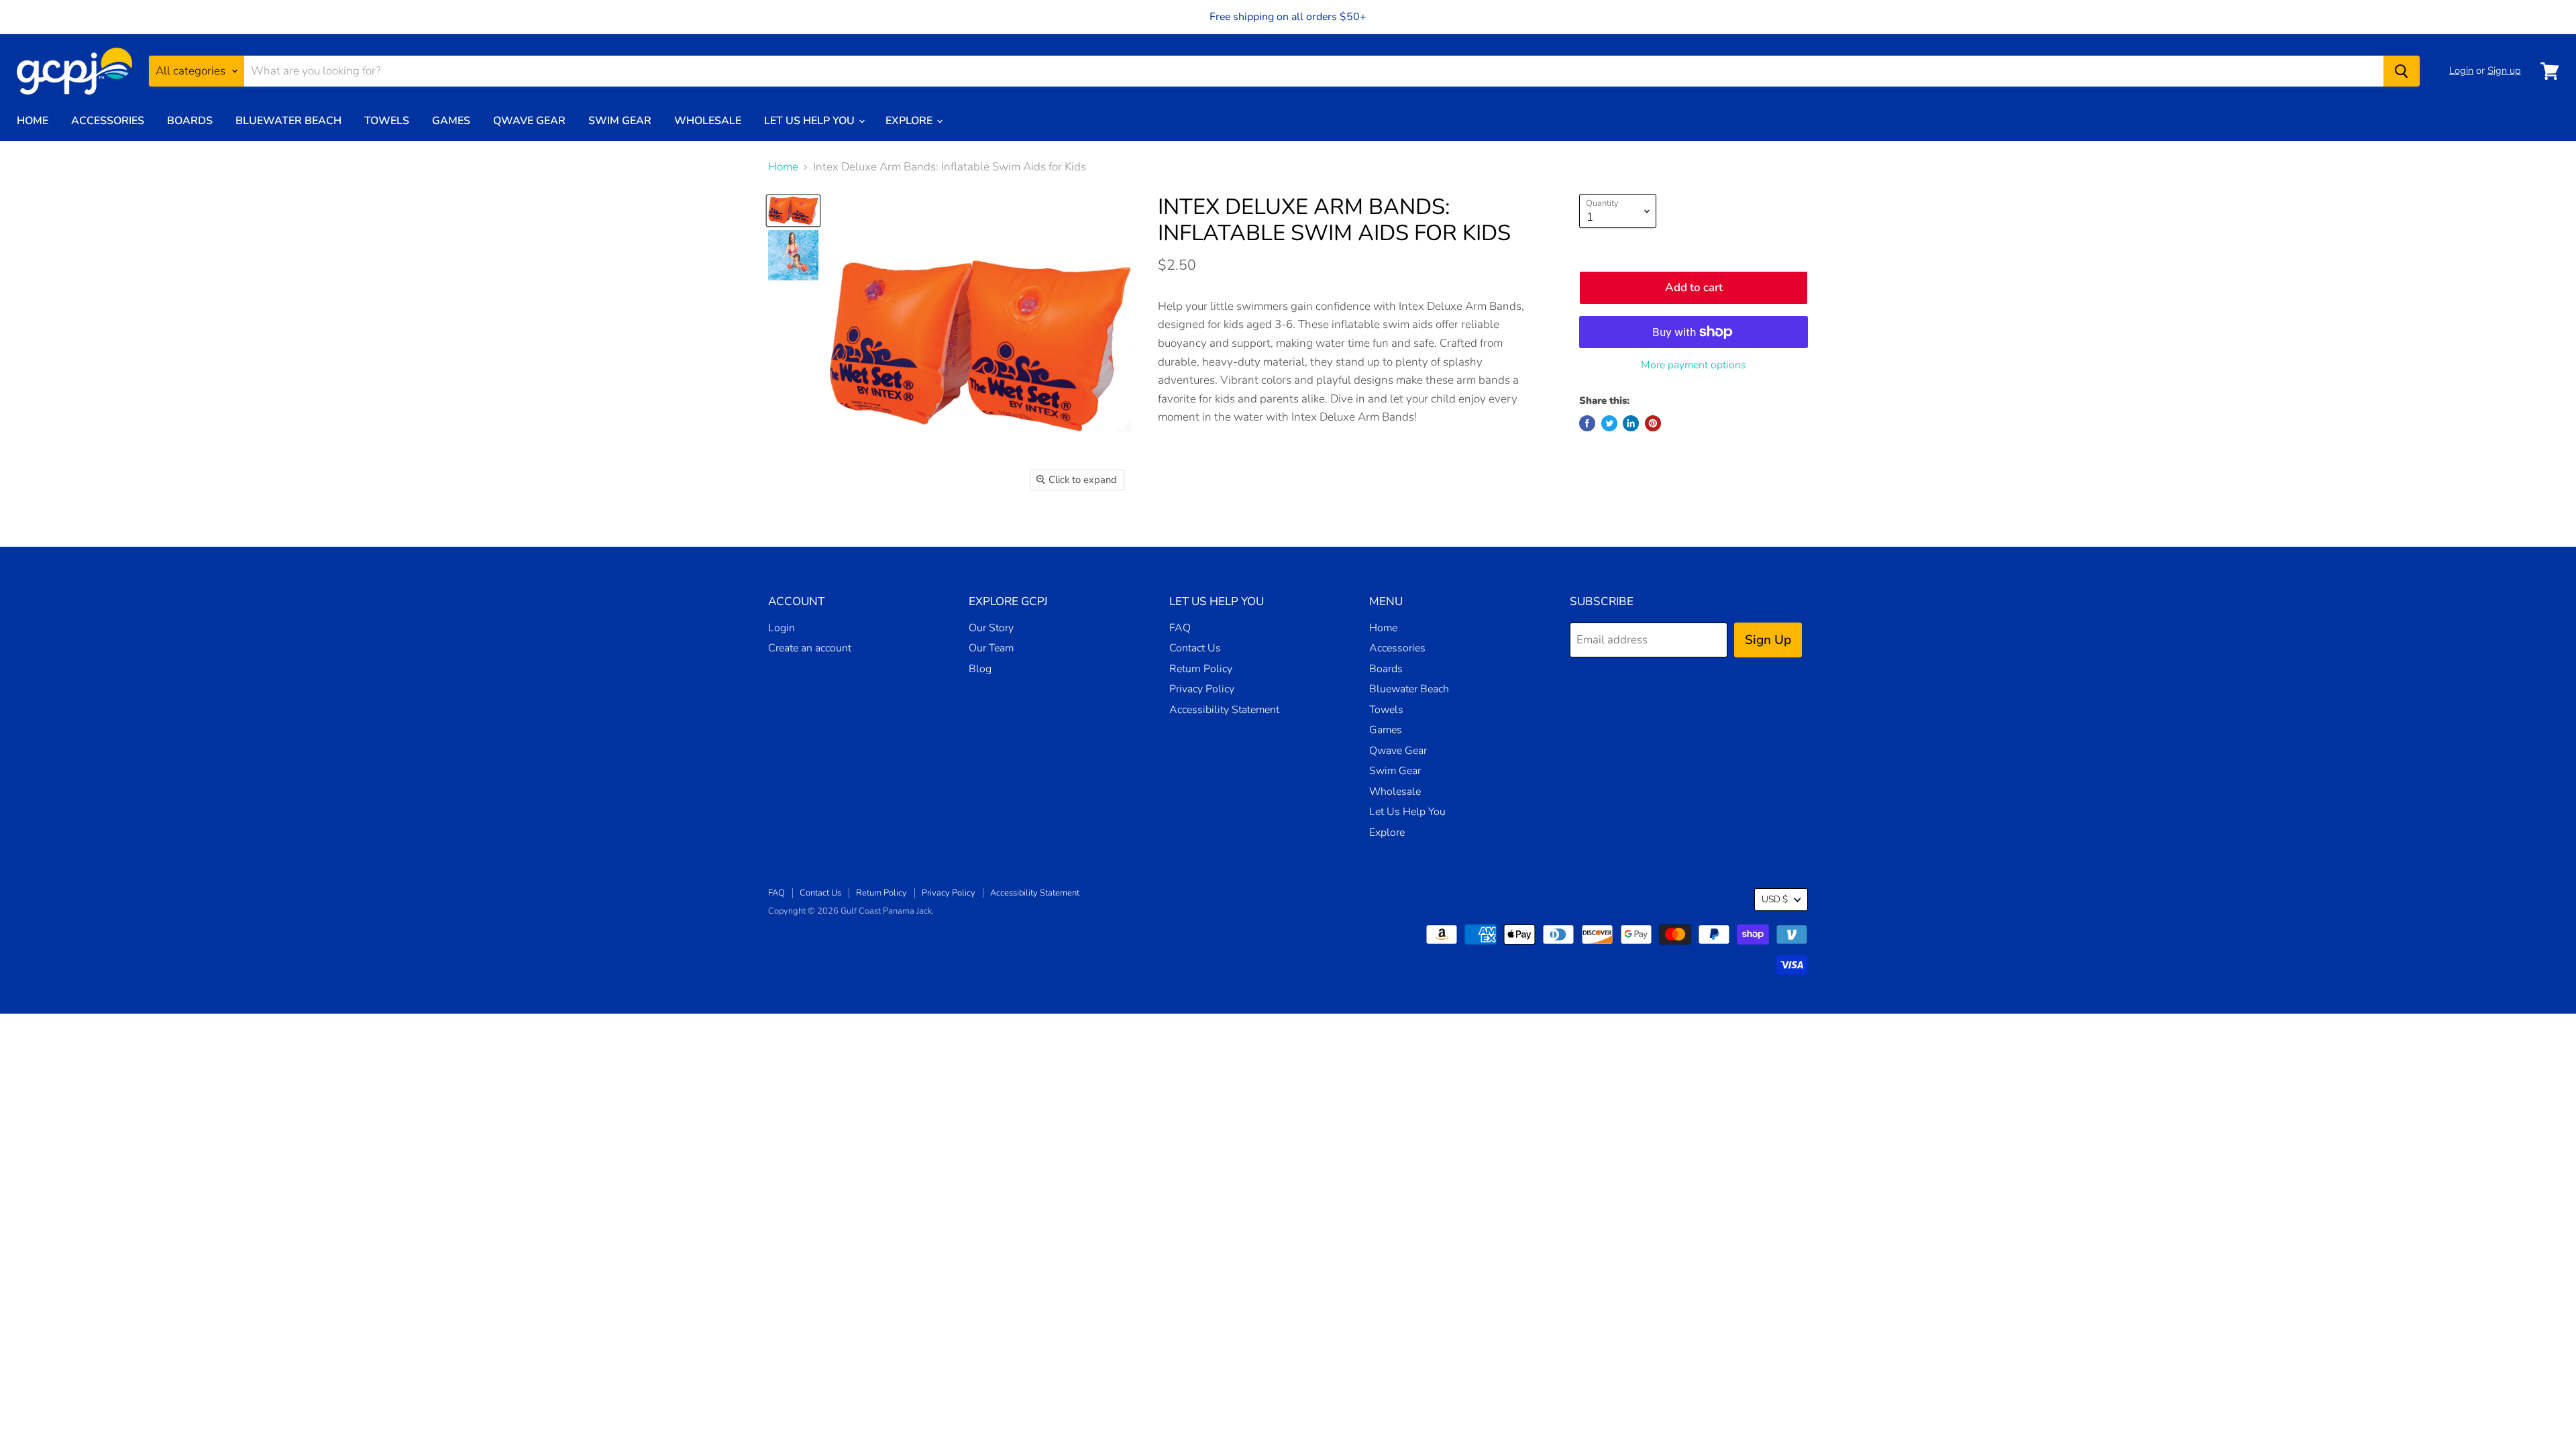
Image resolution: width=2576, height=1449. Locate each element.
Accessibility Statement (1224, 710)
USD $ (1775, 899)
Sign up (2504, 70)
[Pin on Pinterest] (1653, 423)
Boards (190, 121)
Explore (910, 121)
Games (451, 121)
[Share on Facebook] (1587, 423)
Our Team (991, 648)
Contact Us (1195, 648)
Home (33, 121)
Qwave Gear (529, 121)
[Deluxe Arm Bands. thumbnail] (793, 255)
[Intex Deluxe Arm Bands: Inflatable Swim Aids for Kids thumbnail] (793, 211)
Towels (387, 121)
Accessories (108, 121)
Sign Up (1768, 640)
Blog (980, 669)
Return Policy (1201, 669)
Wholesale (708, 121)
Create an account (810, 648)
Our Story (991, 628)
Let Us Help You (811, 121)
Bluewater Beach (288, 121)
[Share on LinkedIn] (1631, 423)
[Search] (2402, 71)
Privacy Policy (1202, 689)
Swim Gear (620, 121)
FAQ (1180, 628)
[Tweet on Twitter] (1609, 423)
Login (2461, 70)
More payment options (1694, 365)
